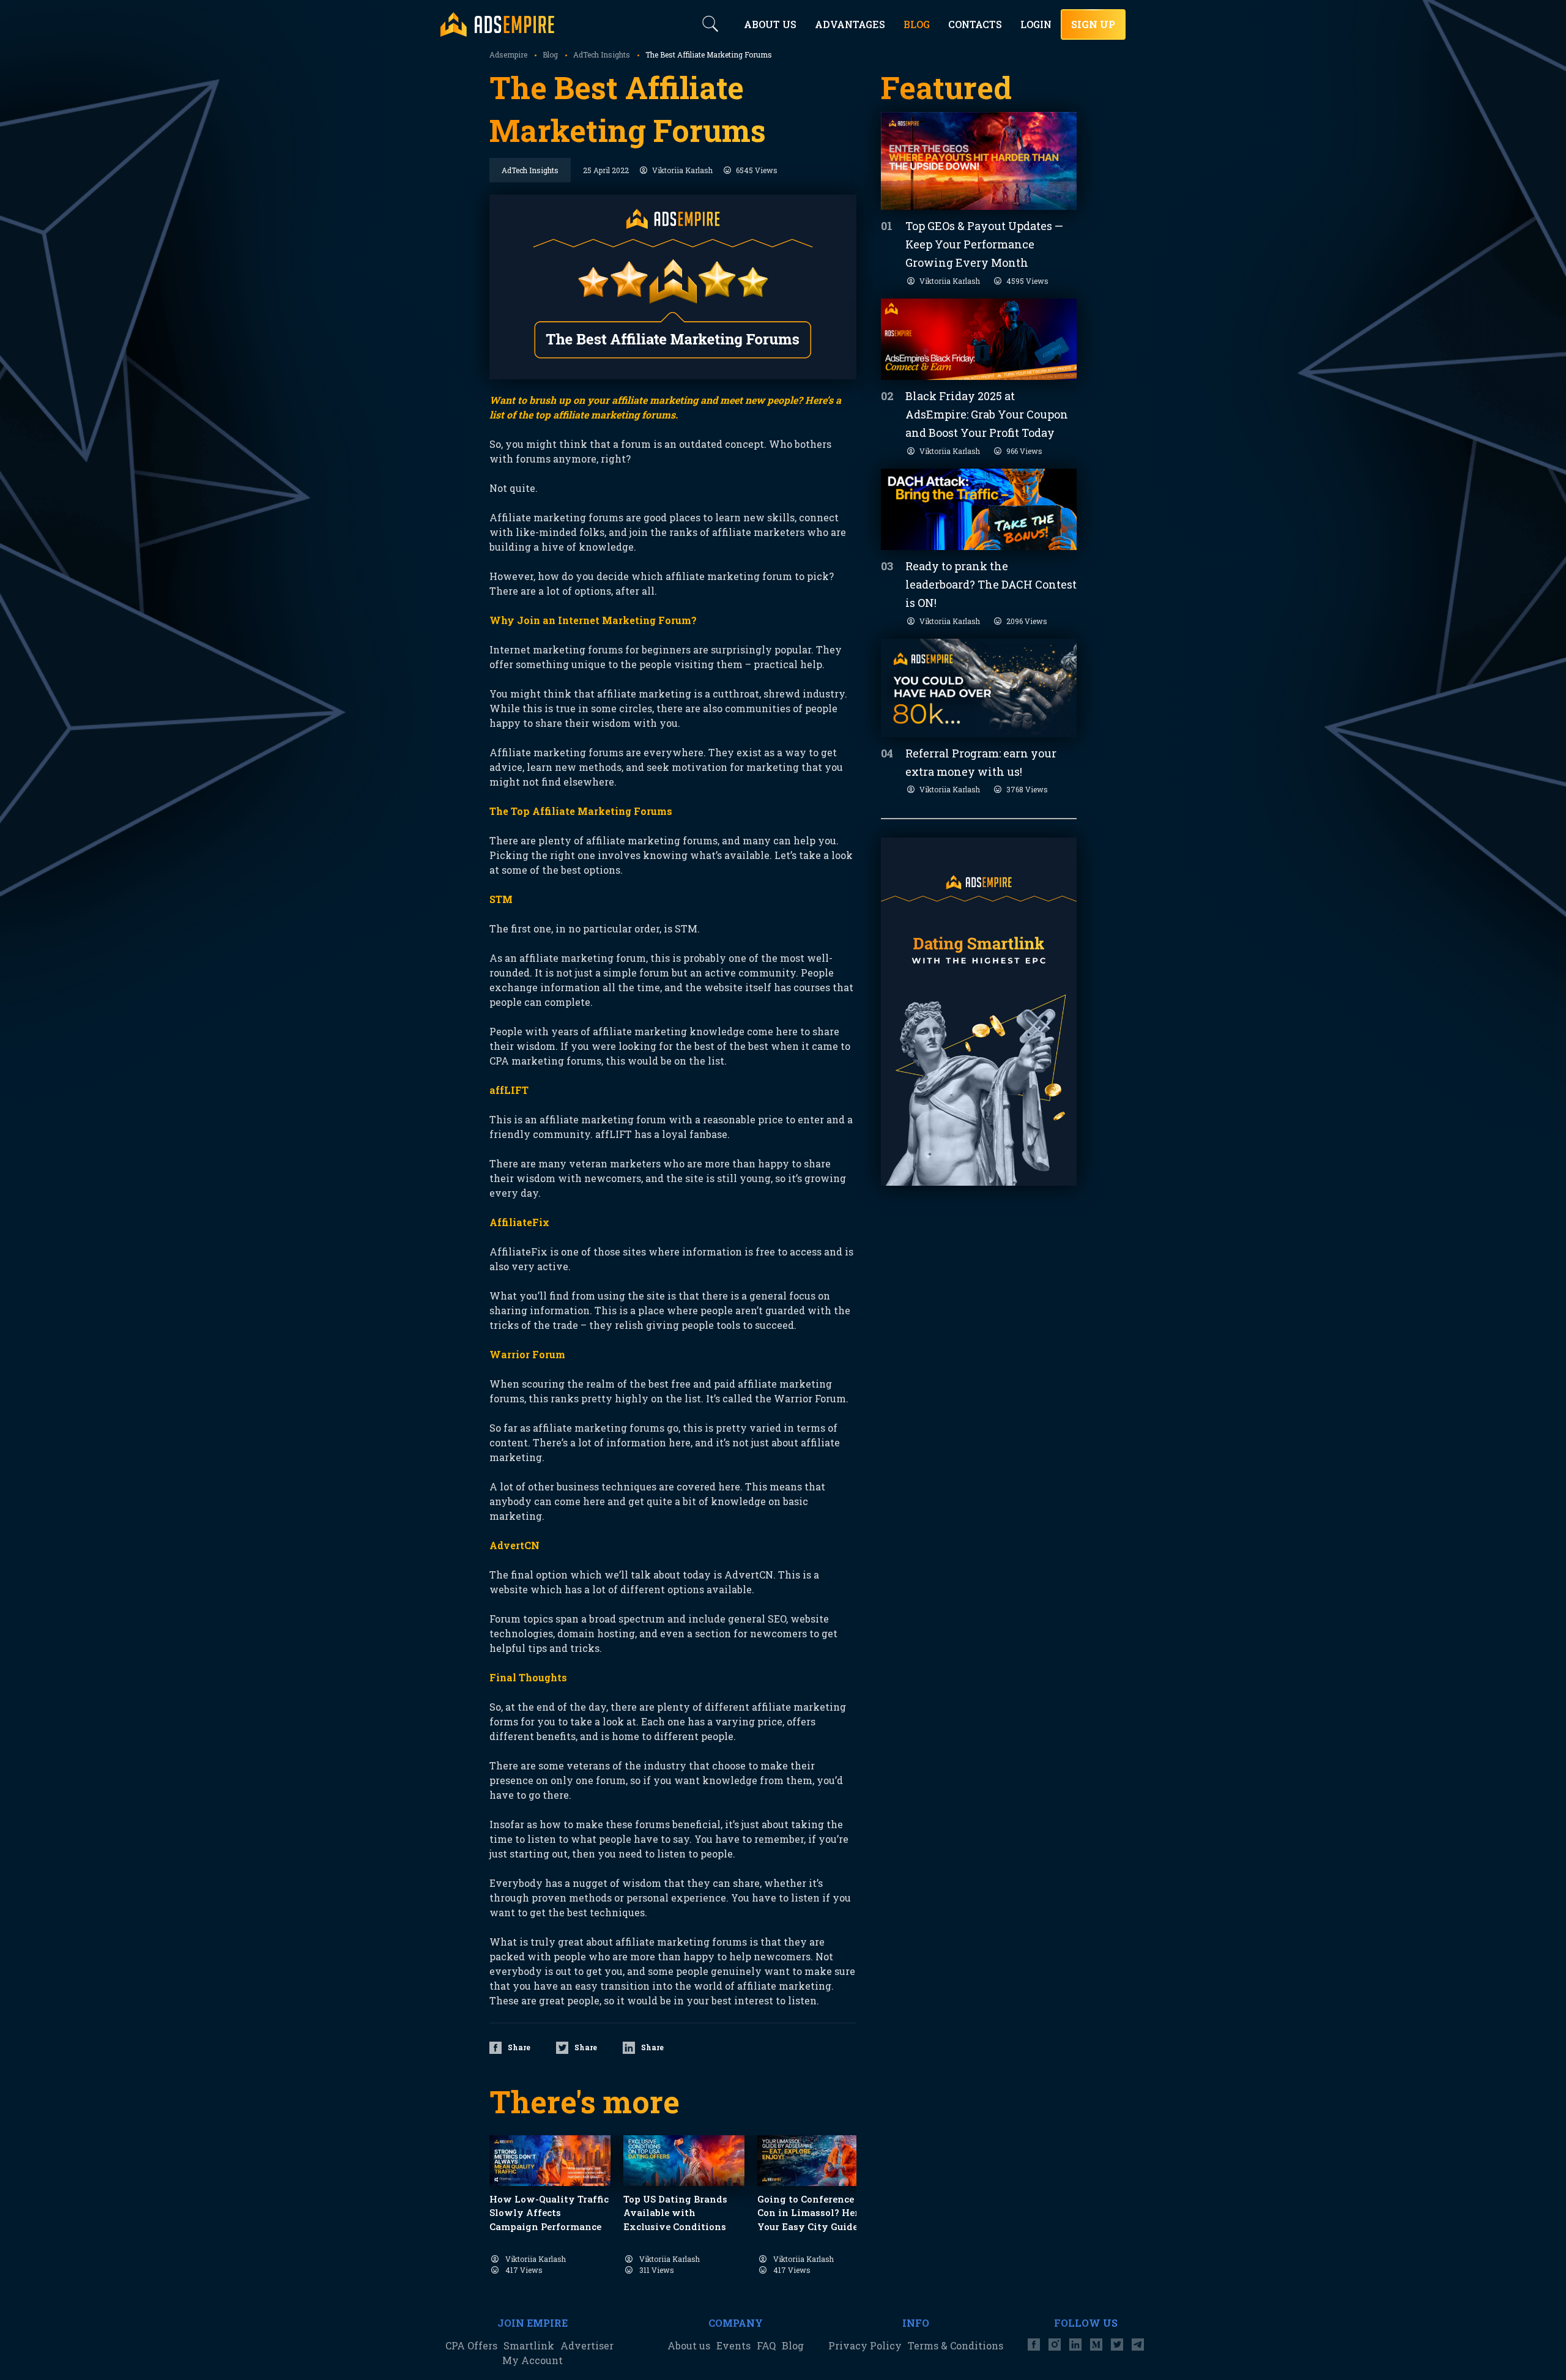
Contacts (975, 24)
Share (519, 2047)
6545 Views (757, 170)
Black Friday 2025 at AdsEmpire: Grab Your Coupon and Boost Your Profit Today (987, 414)
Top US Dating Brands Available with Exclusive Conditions (675, 2213)
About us (689, 2345)
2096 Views (1027, 621)
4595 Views (1027, 281)
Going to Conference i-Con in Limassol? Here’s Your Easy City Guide (814, 2213)
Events (733, 2345)
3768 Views (1027, 789)
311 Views (657, 2270)
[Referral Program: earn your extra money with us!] (979, 688)
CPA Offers (471, 2345)
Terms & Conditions (956, 2345)
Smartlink (529, 2345)
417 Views (524, 2270)
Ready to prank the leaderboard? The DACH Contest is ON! (991, 584)
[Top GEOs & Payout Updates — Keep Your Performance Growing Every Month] (979, 161)
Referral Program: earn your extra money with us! (981, 762)
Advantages (850, 24)
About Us (770, 24)
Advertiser (587, 2345)
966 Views (1024, 451)
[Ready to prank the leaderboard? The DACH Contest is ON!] (979, 509)
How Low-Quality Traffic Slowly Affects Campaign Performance (549, 2213)
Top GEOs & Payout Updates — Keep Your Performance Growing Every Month (984, 244)
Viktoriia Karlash (682, 170)
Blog (793, 2345)
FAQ (766, 2345)
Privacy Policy (865, 2345)
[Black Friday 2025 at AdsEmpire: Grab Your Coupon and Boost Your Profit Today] (979, 339)
